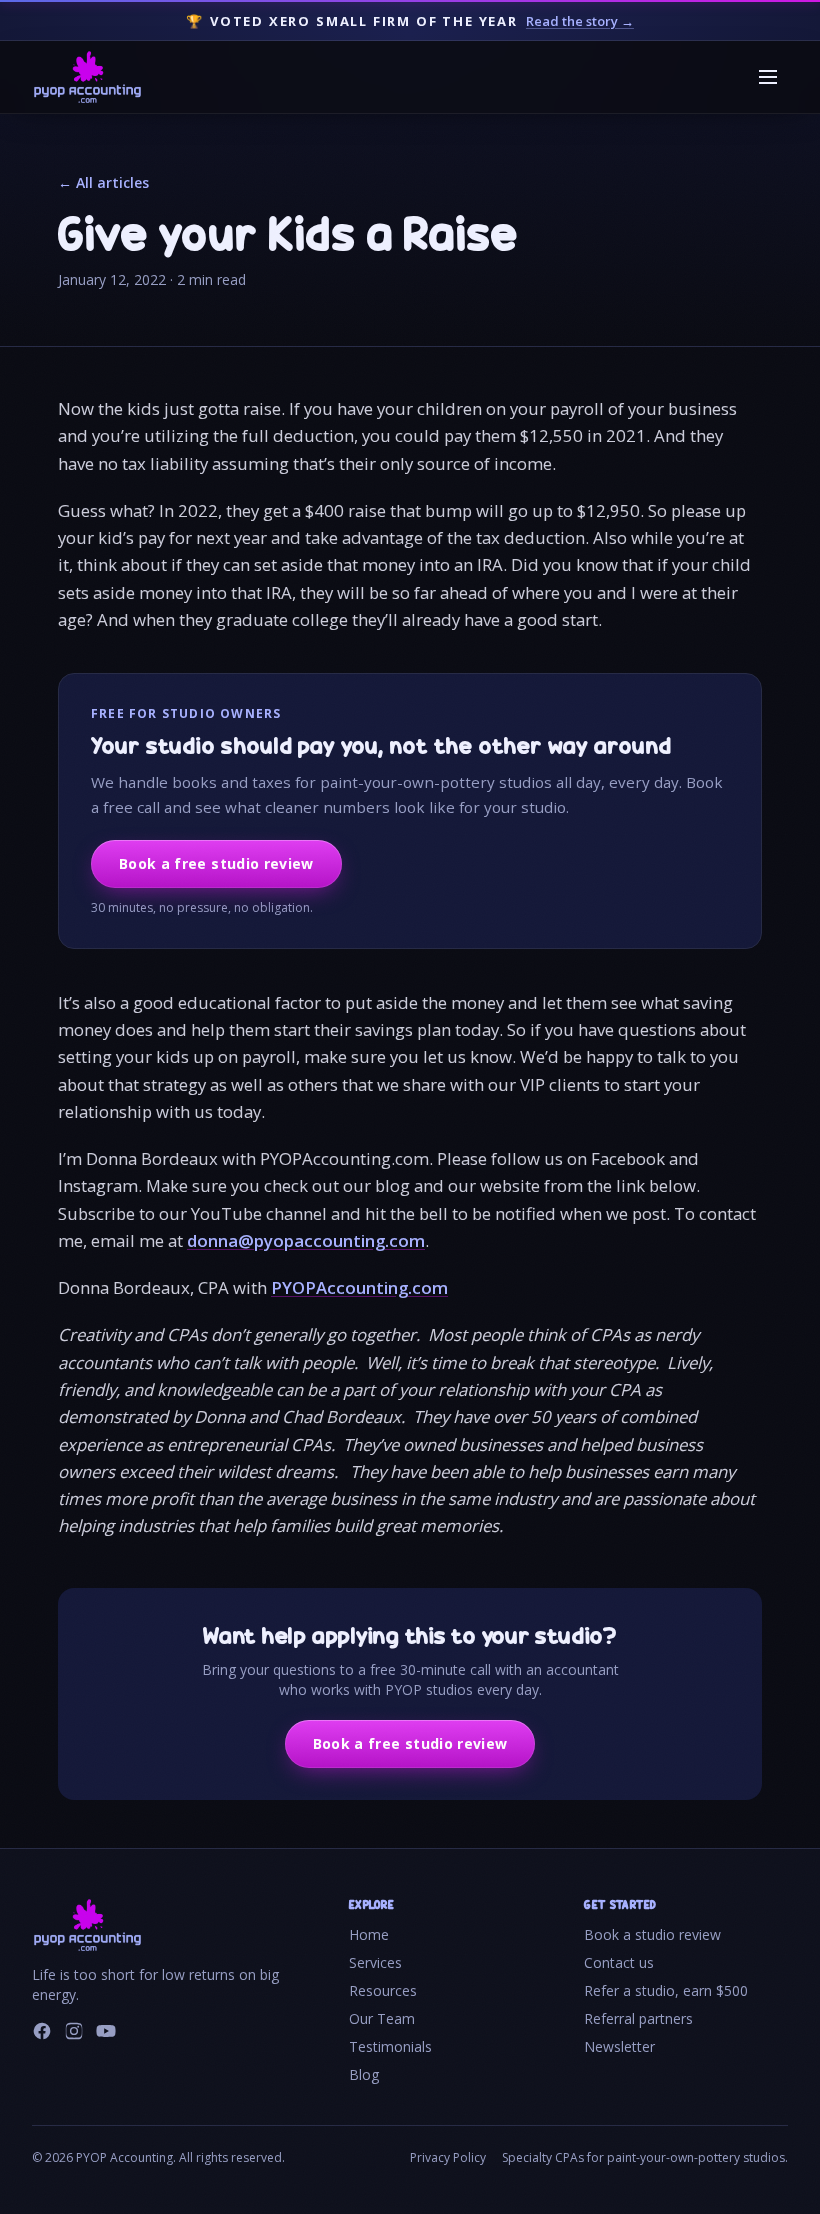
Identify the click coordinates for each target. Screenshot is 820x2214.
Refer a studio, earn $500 (666, 1990)
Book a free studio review (216, 863)
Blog (364, 2074)
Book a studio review (652, 1934)
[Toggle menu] (768, 77)
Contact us (619, 1962)
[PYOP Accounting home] (87, 77)
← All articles (103, 182)
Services (375, 1962)
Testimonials (390, 2046)
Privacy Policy (448, 2158)
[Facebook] (42, 2031)
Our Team (382, 2018)
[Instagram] (74, 2031)
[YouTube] (106, 2031)
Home (369, 1934)
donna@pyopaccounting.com (306, 1240)
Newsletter (619, 2046)
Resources (383, 1990)
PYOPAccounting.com (359, 1287)
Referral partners (638, 2018)
